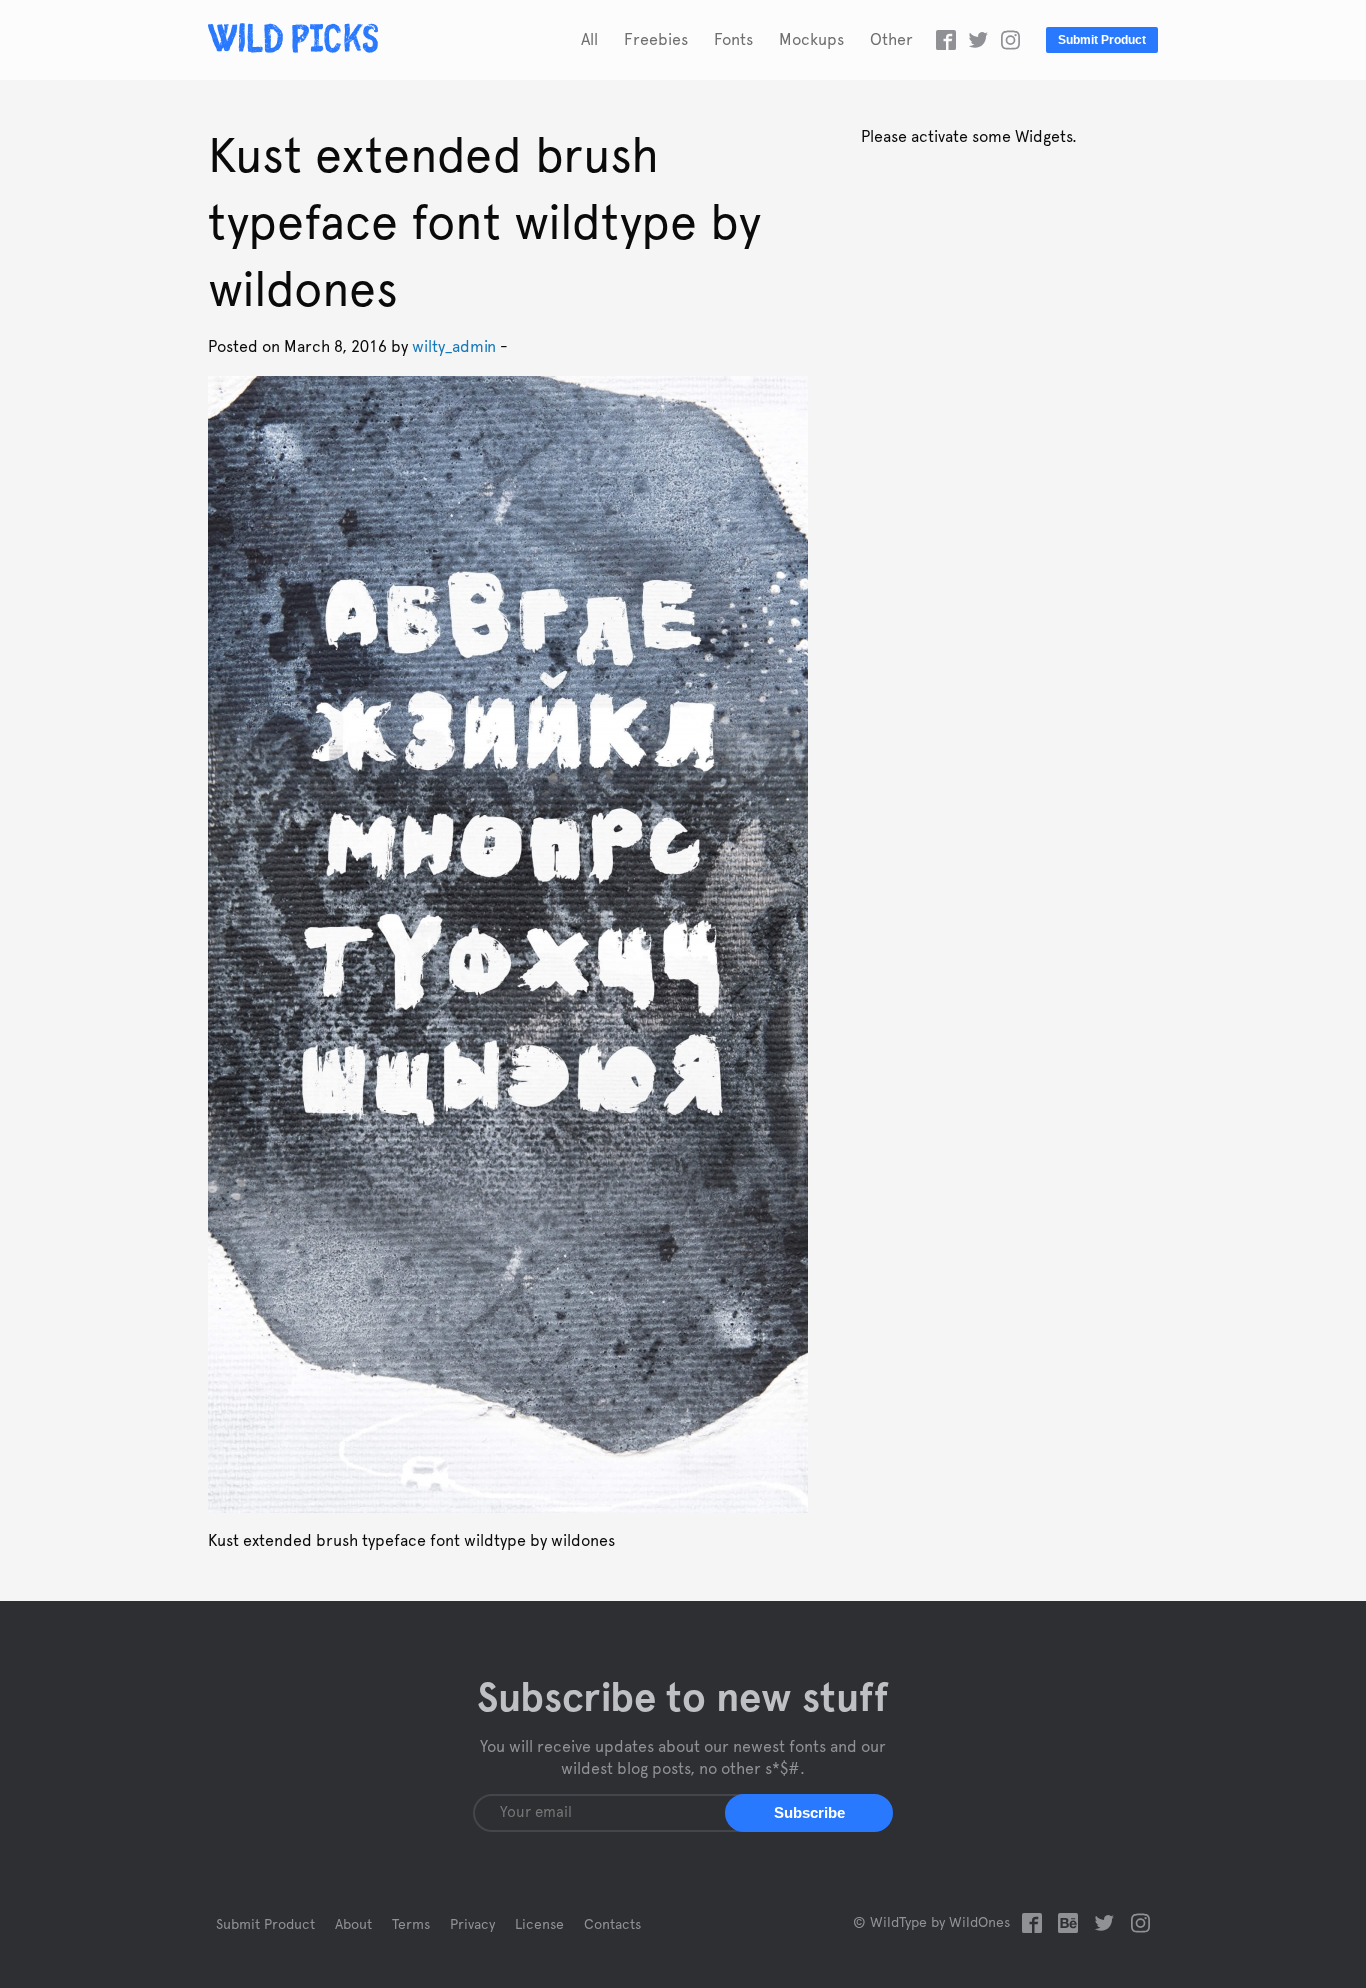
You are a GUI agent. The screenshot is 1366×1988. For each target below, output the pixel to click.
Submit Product (1102, 40)
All (589, 40)
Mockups (811, 40)
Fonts (733, 40)
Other (891, 40)
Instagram (1010, 40)
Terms (411, 1925)
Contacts (612, 1925)
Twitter (978, 40)
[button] (809, 1813)
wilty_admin (454, 347)
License (539, 1925)
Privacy (472, 1925)
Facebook (946, 40)
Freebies (656, 40)
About (353, 1925)
